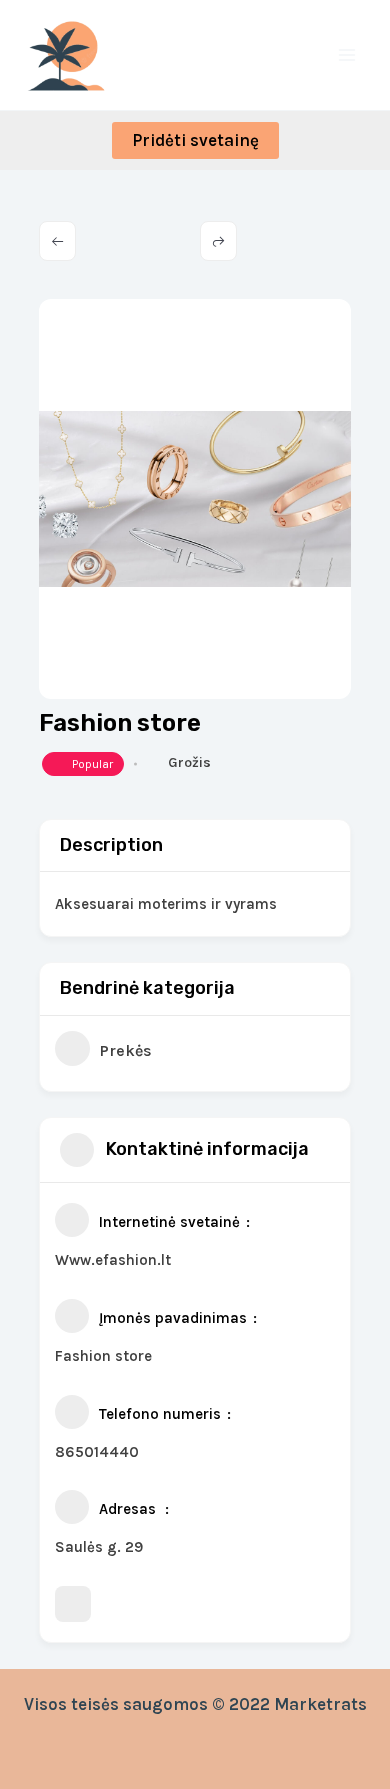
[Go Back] (57, 241)
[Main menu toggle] (348, 55)
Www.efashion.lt (113, 1260)
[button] (195, 140)
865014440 (97, 1452)
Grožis (189, 762)
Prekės (126, 1050)
